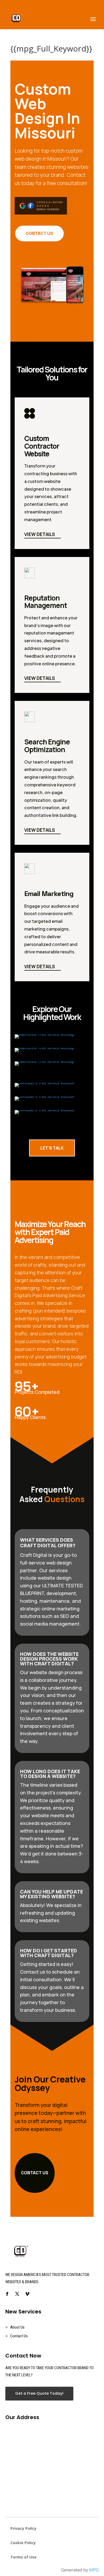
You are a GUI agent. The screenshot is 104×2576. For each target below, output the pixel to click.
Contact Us (39, 233)
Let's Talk (52, 1148)
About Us (17, 2327)
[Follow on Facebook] (7, 2294)
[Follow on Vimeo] (27, 2294)
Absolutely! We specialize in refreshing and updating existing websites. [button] (51, 1913)
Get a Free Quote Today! (39, 2393)
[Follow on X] (17, 2294)
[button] (52, 1987)
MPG (94, 2570)
